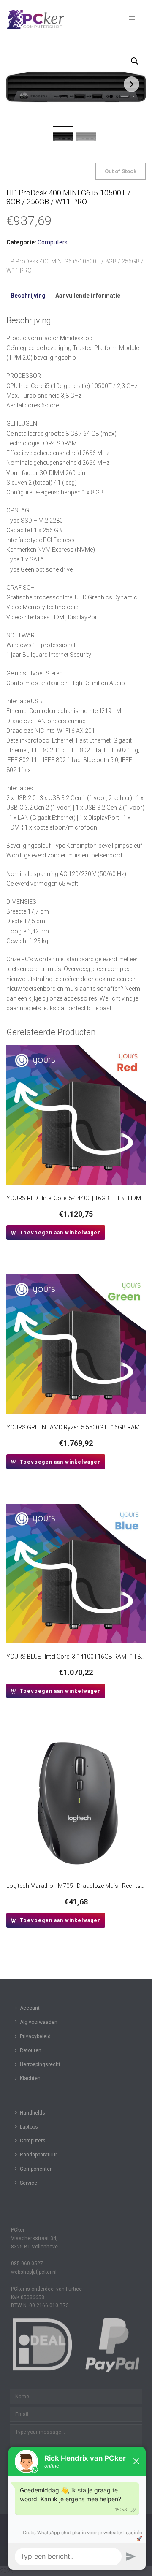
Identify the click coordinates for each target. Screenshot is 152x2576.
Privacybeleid (35, 2036)
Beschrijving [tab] (28, 296)
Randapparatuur (38, 2155)
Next (132, 84)
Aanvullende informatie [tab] (88, 296)
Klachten (30, 2078)
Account (30, 2008)
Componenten (36, 2169)
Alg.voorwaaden (39, 2022)
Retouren (31, 2050)
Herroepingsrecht (40, 2064)
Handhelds (33, 2113)
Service (28, 2183)
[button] (135, 61)
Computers (53, 242)
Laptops (29, 2127)
